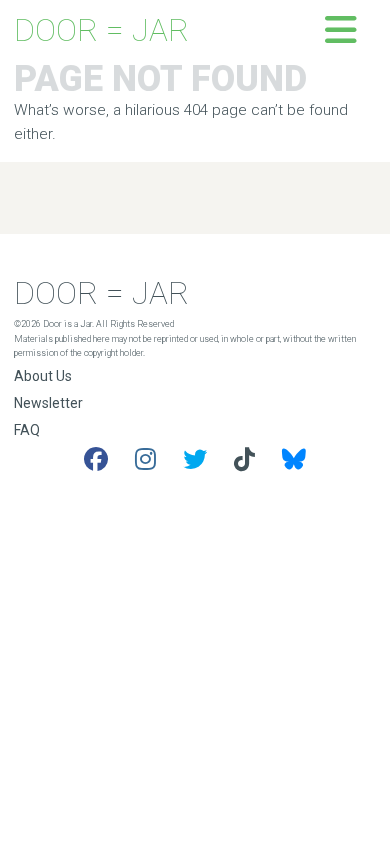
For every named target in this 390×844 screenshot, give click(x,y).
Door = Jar (101, 293)
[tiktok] (244, 460)
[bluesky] (294, 460)
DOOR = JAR (101, 30)
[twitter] (195, 460)
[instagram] (145, 460)
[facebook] (96, 460)
